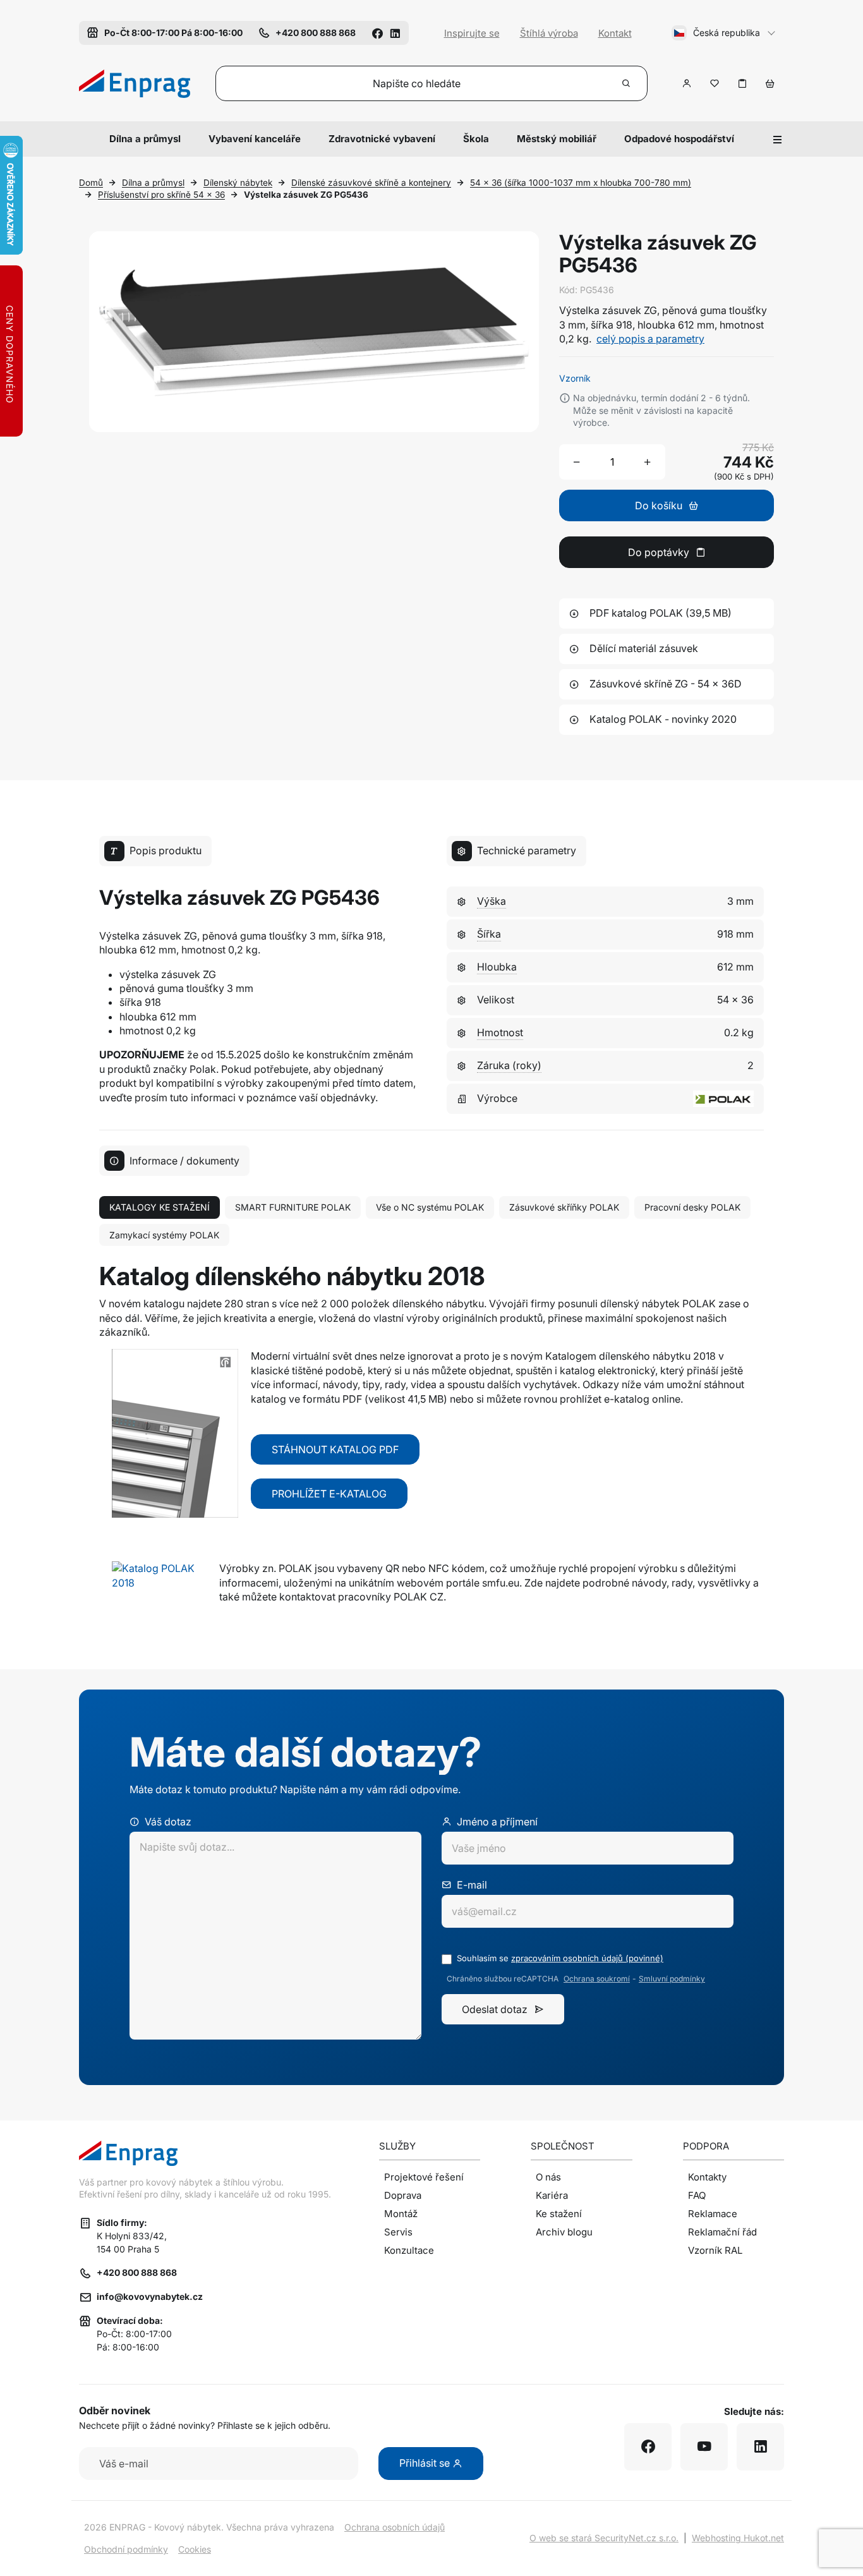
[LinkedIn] (395, 33)
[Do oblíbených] (715, 83)
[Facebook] (377, 33)
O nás (548, 2177)
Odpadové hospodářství (679, 139)
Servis (398, 2232)
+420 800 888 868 (137, 2272)
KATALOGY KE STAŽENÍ (160, 1207)
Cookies (195, 2549)
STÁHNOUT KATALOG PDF (335, 1449)
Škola (476, 139)
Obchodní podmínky (126, 2549)
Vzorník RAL (715, 2250)
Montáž (401, 2214)
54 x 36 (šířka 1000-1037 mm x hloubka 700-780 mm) (581, 183)
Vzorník (575, 378)
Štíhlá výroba (549, 33)
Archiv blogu (564, 2232)
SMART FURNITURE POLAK (293, 1207)
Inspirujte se (472, 33)
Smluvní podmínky (672, 1979)
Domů (91, 183)
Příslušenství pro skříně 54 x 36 (161, 195)
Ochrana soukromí (597, 1979)
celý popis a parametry (650, 339)
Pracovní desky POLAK (692, 1207)
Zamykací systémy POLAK (164, 1235)
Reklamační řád (722, 2232)
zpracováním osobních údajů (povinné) (587, 1958)
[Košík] (770, 83)
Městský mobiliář (557, 139)
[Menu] (778, 139)
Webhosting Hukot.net (738, 2538)
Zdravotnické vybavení (382, 139)
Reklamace (713, 2214)
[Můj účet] (687, 83)
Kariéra (552, 2195)
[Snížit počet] (577, 462)
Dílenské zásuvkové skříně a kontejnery (371, 183)
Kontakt (615, 33)
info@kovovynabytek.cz (150, 2296)
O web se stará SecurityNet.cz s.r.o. (604, 2538)
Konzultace (409, 2250)
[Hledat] (627, 83)
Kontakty (707, 2177)
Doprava (403, 2195)
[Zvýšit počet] (648, 462)
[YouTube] (704, 2447)
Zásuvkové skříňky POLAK (564, 1207)
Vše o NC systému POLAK (430, 1207)
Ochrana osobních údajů (395, 2527)
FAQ (697, 2195)
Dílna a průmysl (145, 139)
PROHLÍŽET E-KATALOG (329, 1494)
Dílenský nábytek (238, 183)
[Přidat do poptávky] (742, 83)
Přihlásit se (426, 2463)
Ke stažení (559, 2214)
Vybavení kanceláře (255, 139)
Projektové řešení (424, 2177)
